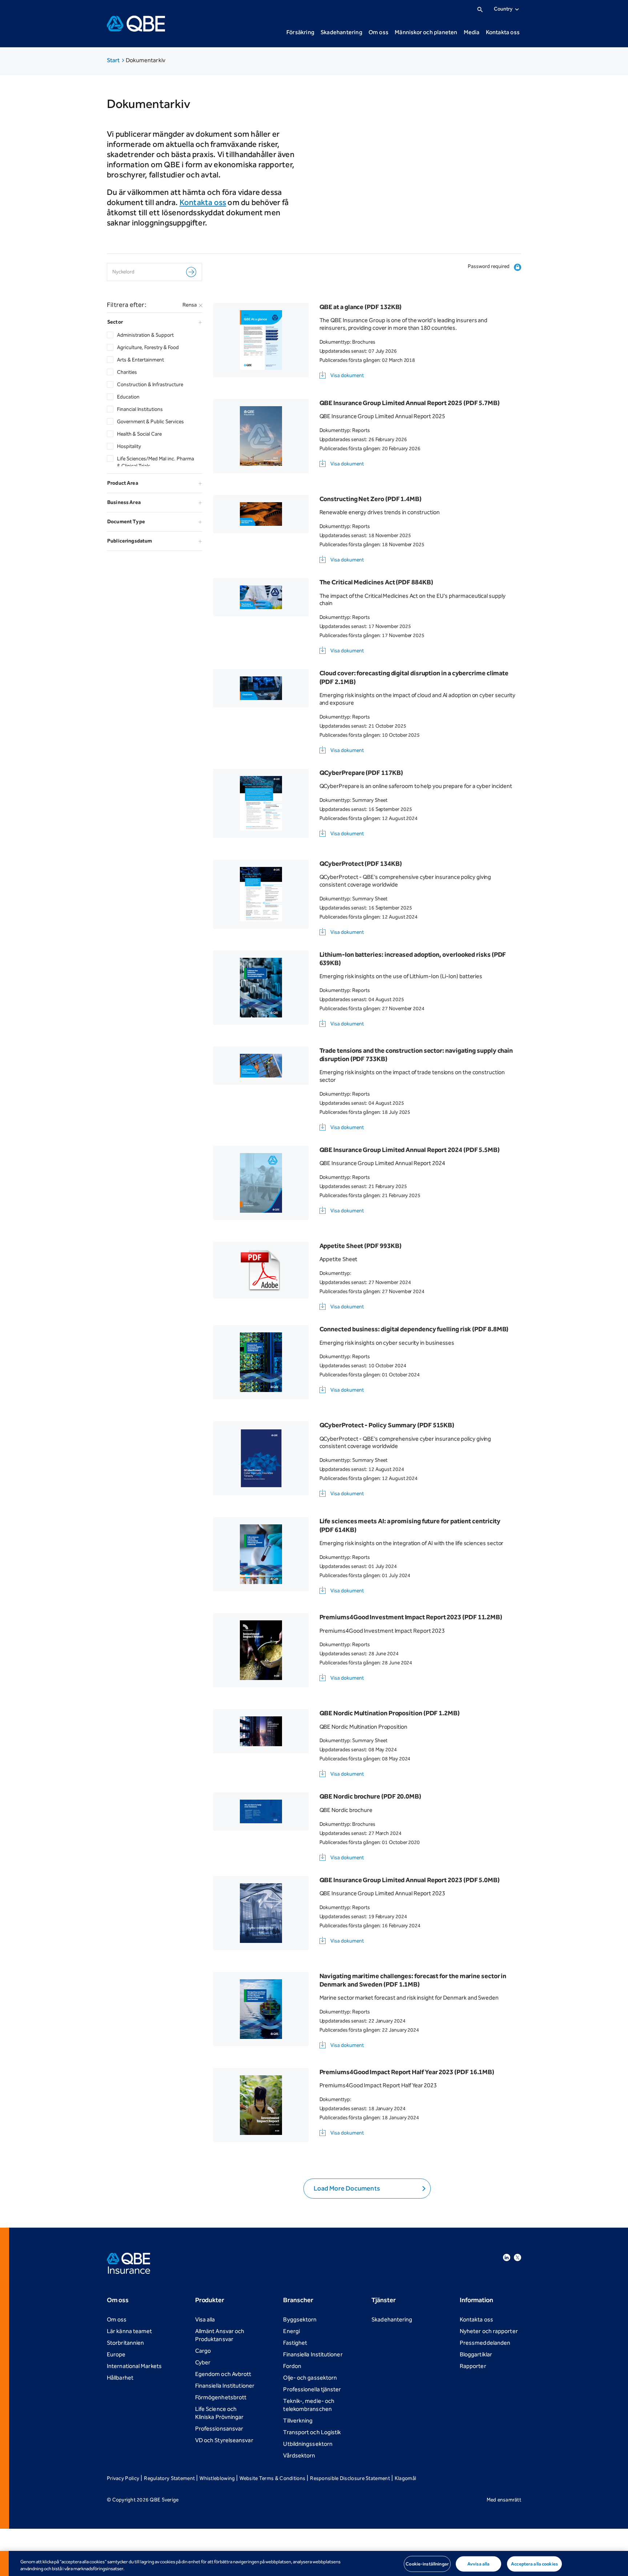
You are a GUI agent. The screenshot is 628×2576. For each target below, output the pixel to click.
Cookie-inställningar (427, 2564)
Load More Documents (347, 2188)
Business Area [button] (124, 502)
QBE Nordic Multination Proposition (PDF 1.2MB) (390, 1713)
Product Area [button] (123, 483)
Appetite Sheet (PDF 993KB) (361, 1246)
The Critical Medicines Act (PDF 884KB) (376, 582)
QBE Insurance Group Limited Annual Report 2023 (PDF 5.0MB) (410, 1880)
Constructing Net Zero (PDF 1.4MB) (371, 499)
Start (114, 60)
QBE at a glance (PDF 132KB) (361, 307)
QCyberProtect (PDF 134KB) (361, 864)
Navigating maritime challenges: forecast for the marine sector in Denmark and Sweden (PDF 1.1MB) (413, 1980)
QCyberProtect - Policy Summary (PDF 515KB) (387, 1425)
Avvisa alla (478, 2564)
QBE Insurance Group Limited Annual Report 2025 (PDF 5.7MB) (410, 403)
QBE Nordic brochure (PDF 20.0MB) (370, 1796)
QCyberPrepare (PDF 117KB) (361, 773)
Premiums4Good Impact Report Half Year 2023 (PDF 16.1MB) (407, 2072)
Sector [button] (133, 322)
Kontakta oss (203, 203)
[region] (314, 2563)
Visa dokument (347, 375)
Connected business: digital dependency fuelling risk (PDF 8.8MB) (414, 1329)
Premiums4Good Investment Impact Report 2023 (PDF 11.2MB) (411, 1617)
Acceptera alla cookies (534, 2564)
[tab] (155, 322)
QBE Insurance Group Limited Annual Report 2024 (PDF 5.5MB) (410, 1150)
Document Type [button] (126, 522)
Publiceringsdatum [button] (130, 541)
